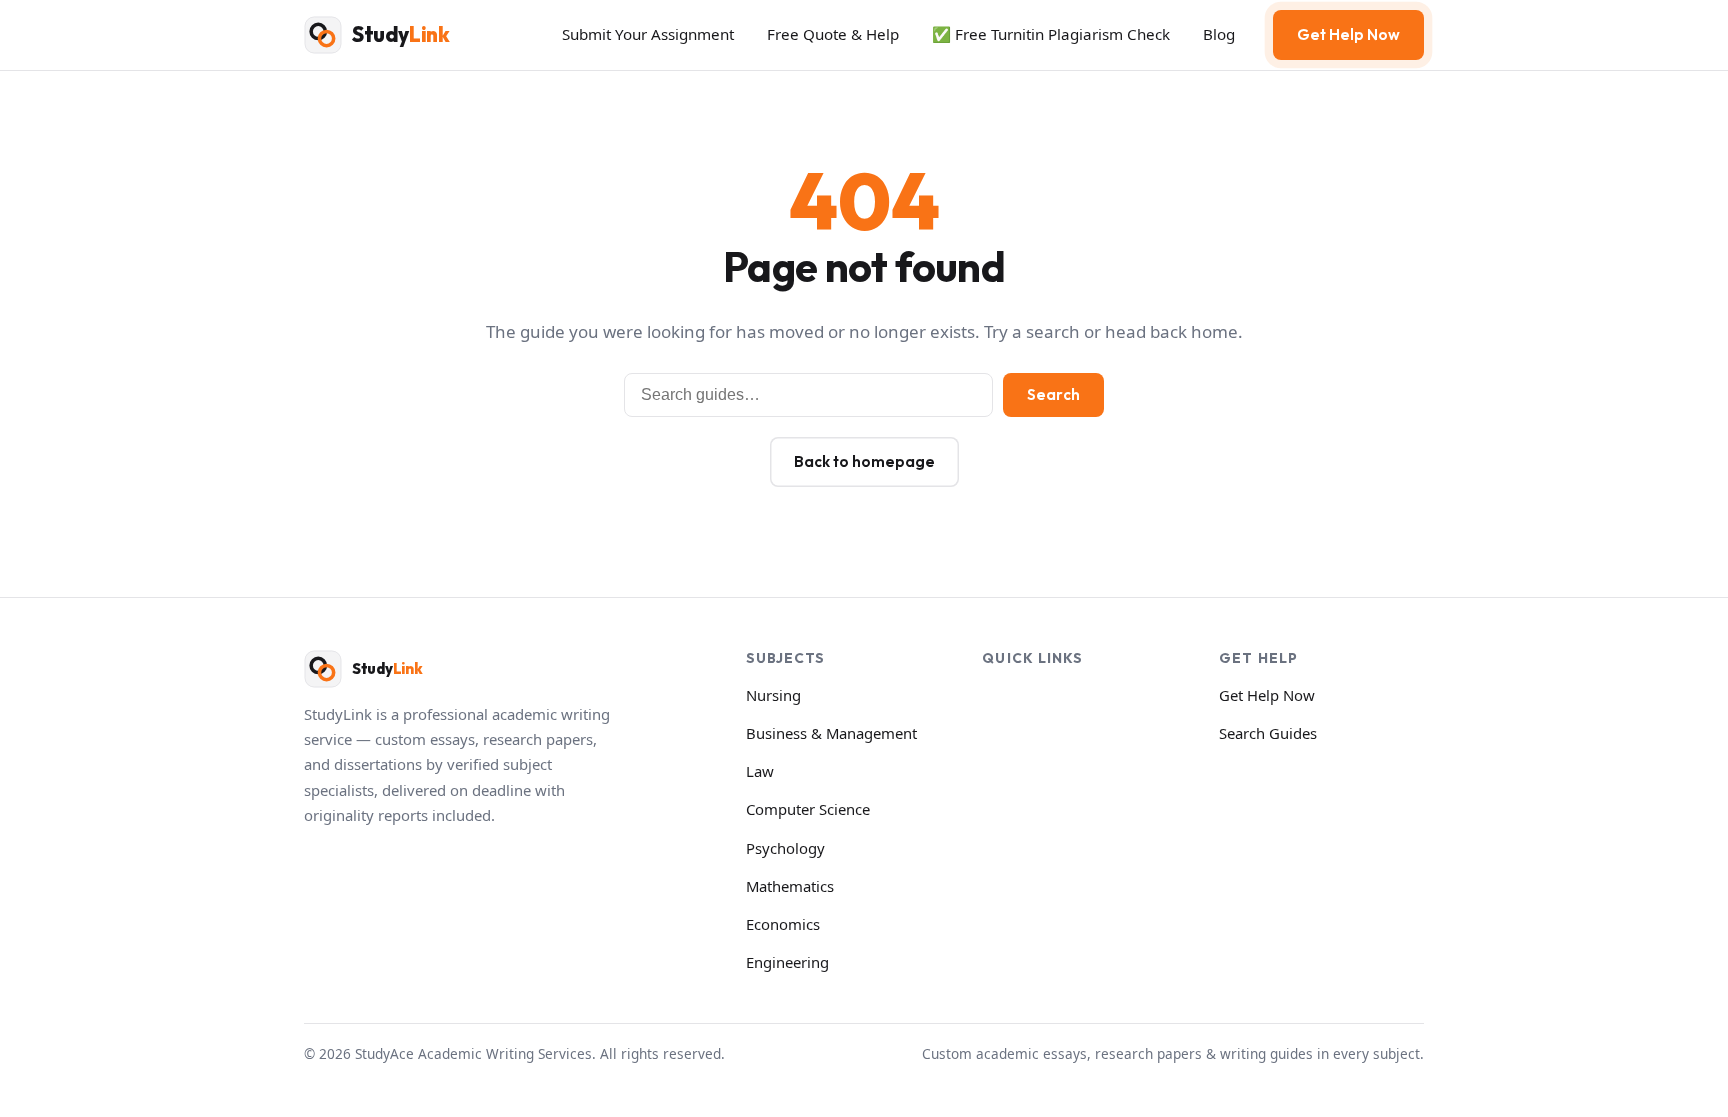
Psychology (785, 848)
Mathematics (790, 886)
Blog (1219, 34)
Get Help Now (1348, 34)
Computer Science (808, 809)
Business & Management (831, 733)
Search (1053, 394)
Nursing (773, 695)
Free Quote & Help (833, 34)
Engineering (787, 962)
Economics (783, 924)
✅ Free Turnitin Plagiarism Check (1051, 34)
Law (760, 771)
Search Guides (1268, 733)
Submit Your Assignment (648, 34)
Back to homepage (864, 461)
